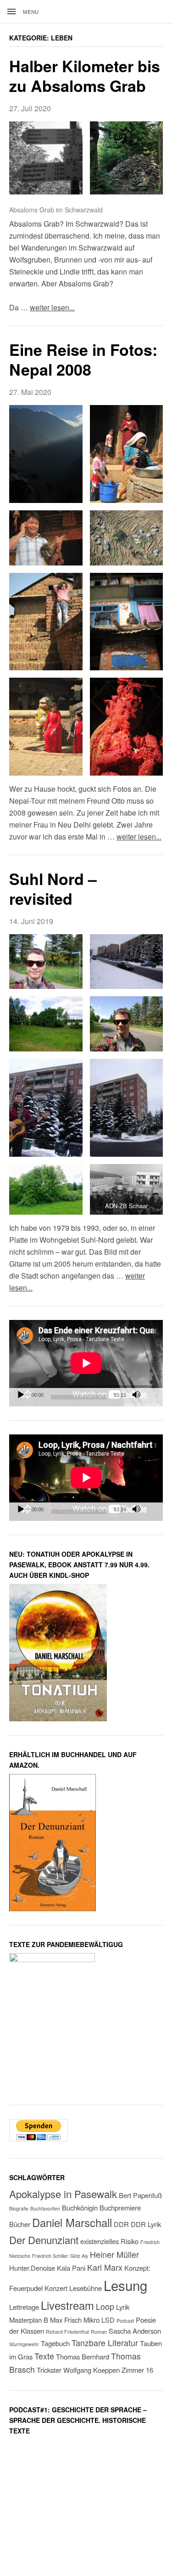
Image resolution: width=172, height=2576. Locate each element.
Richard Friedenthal (67, 2332)
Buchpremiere (120, 2208)
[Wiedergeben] (21, 1395)
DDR (121, 2224)
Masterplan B (29, 2320)
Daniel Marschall (72, 2222)
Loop (105, 2306)
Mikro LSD (99, 2320)
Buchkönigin (80, 2208)
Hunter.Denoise (32, 2268)
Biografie (19, 2208)
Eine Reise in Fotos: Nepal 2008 (83, 359)
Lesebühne (86, 2288)
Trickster (49, 2370)
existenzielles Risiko (109, 2241)
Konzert (56, 2288)
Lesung (125, 2285)
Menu (31, 11)
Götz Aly (79, 2256)
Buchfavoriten (45, 2208)
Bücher (20, 2224)
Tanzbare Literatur (105, 2343)
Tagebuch (55, 2343)
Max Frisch (66, 2320)
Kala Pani (71, 2268)
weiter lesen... (52, 307)
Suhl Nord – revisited (53, 888)
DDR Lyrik (146, 2224)
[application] (86, 1363)
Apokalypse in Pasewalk (63, 2194)
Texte (44, 2356)
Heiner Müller (114, 2254)
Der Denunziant (44, 2240)
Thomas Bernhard (83, 2356)
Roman (99, 2332)
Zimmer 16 (137, 2370)
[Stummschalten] (136, 1395)
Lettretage (24, 2307)
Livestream (67, 2305)
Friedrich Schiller (50, 2256)
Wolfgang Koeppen (92, 2370)
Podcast (125, 2321)
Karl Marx (105, 2267)
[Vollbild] (151, 1395)
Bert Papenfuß (140, 2195)
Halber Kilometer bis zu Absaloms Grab (85, 76)
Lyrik (123, 2307)
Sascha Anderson (135, 2331)
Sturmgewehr (24, 2344)
